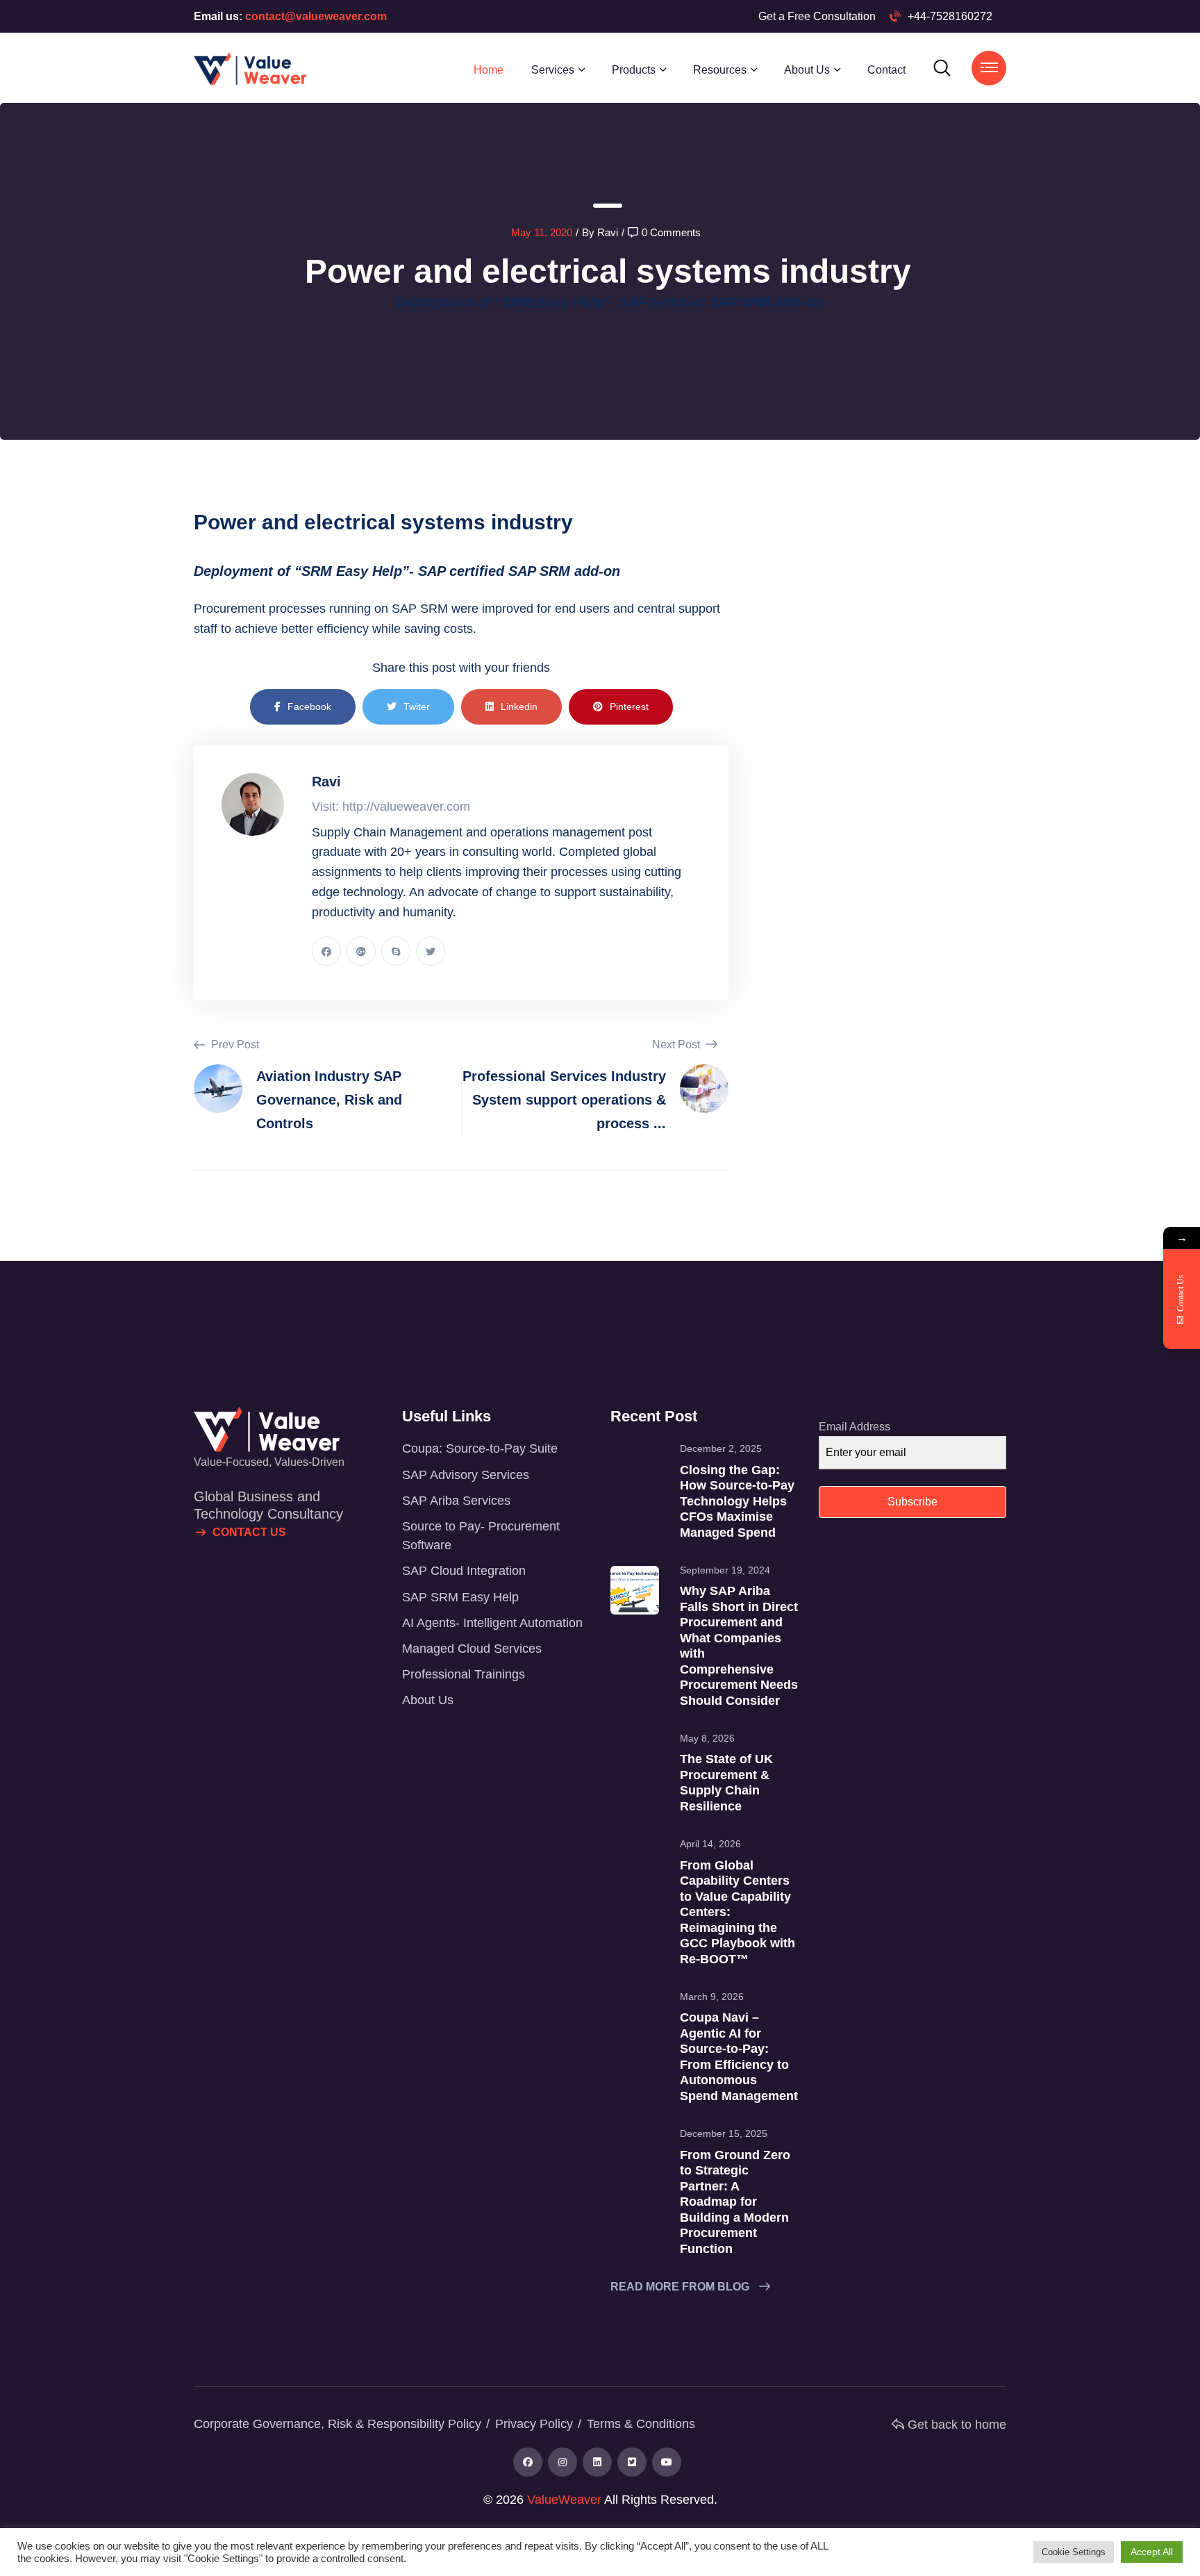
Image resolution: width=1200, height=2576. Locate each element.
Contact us (249, 1532)
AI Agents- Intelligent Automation (492, 1623)
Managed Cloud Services (472, 1649)
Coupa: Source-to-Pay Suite (480, 1448)
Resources (720, 70)
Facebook (309, 707)
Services (553, 70)
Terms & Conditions (641, 2424)
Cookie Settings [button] (1074, 2552)
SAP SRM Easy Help (460, 1597)
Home (489, 70)
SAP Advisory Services (466, 1475)
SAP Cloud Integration (464, 1571)
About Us (807, 70)
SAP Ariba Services (456, 1501)
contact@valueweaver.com (315, 16)
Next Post (677, 1045)
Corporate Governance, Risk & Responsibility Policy (337, 2424)
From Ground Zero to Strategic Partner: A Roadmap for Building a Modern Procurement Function (735, 2202)
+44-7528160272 (950, 16)
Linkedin (519, 707)
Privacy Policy (534, 2424)
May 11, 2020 (542, 232)
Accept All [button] (1152, 2552)
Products (634, 70)
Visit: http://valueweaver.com (391, 807)
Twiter (417, 707)
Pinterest (629, 707)
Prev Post (234, 1045)
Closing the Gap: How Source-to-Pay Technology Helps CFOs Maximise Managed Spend (737, 1501)
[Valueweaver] (250, 67)
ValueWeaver (564, 2500)
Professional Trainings (464, 1674)
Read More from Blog (681, 2287)
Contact (886, 70)
